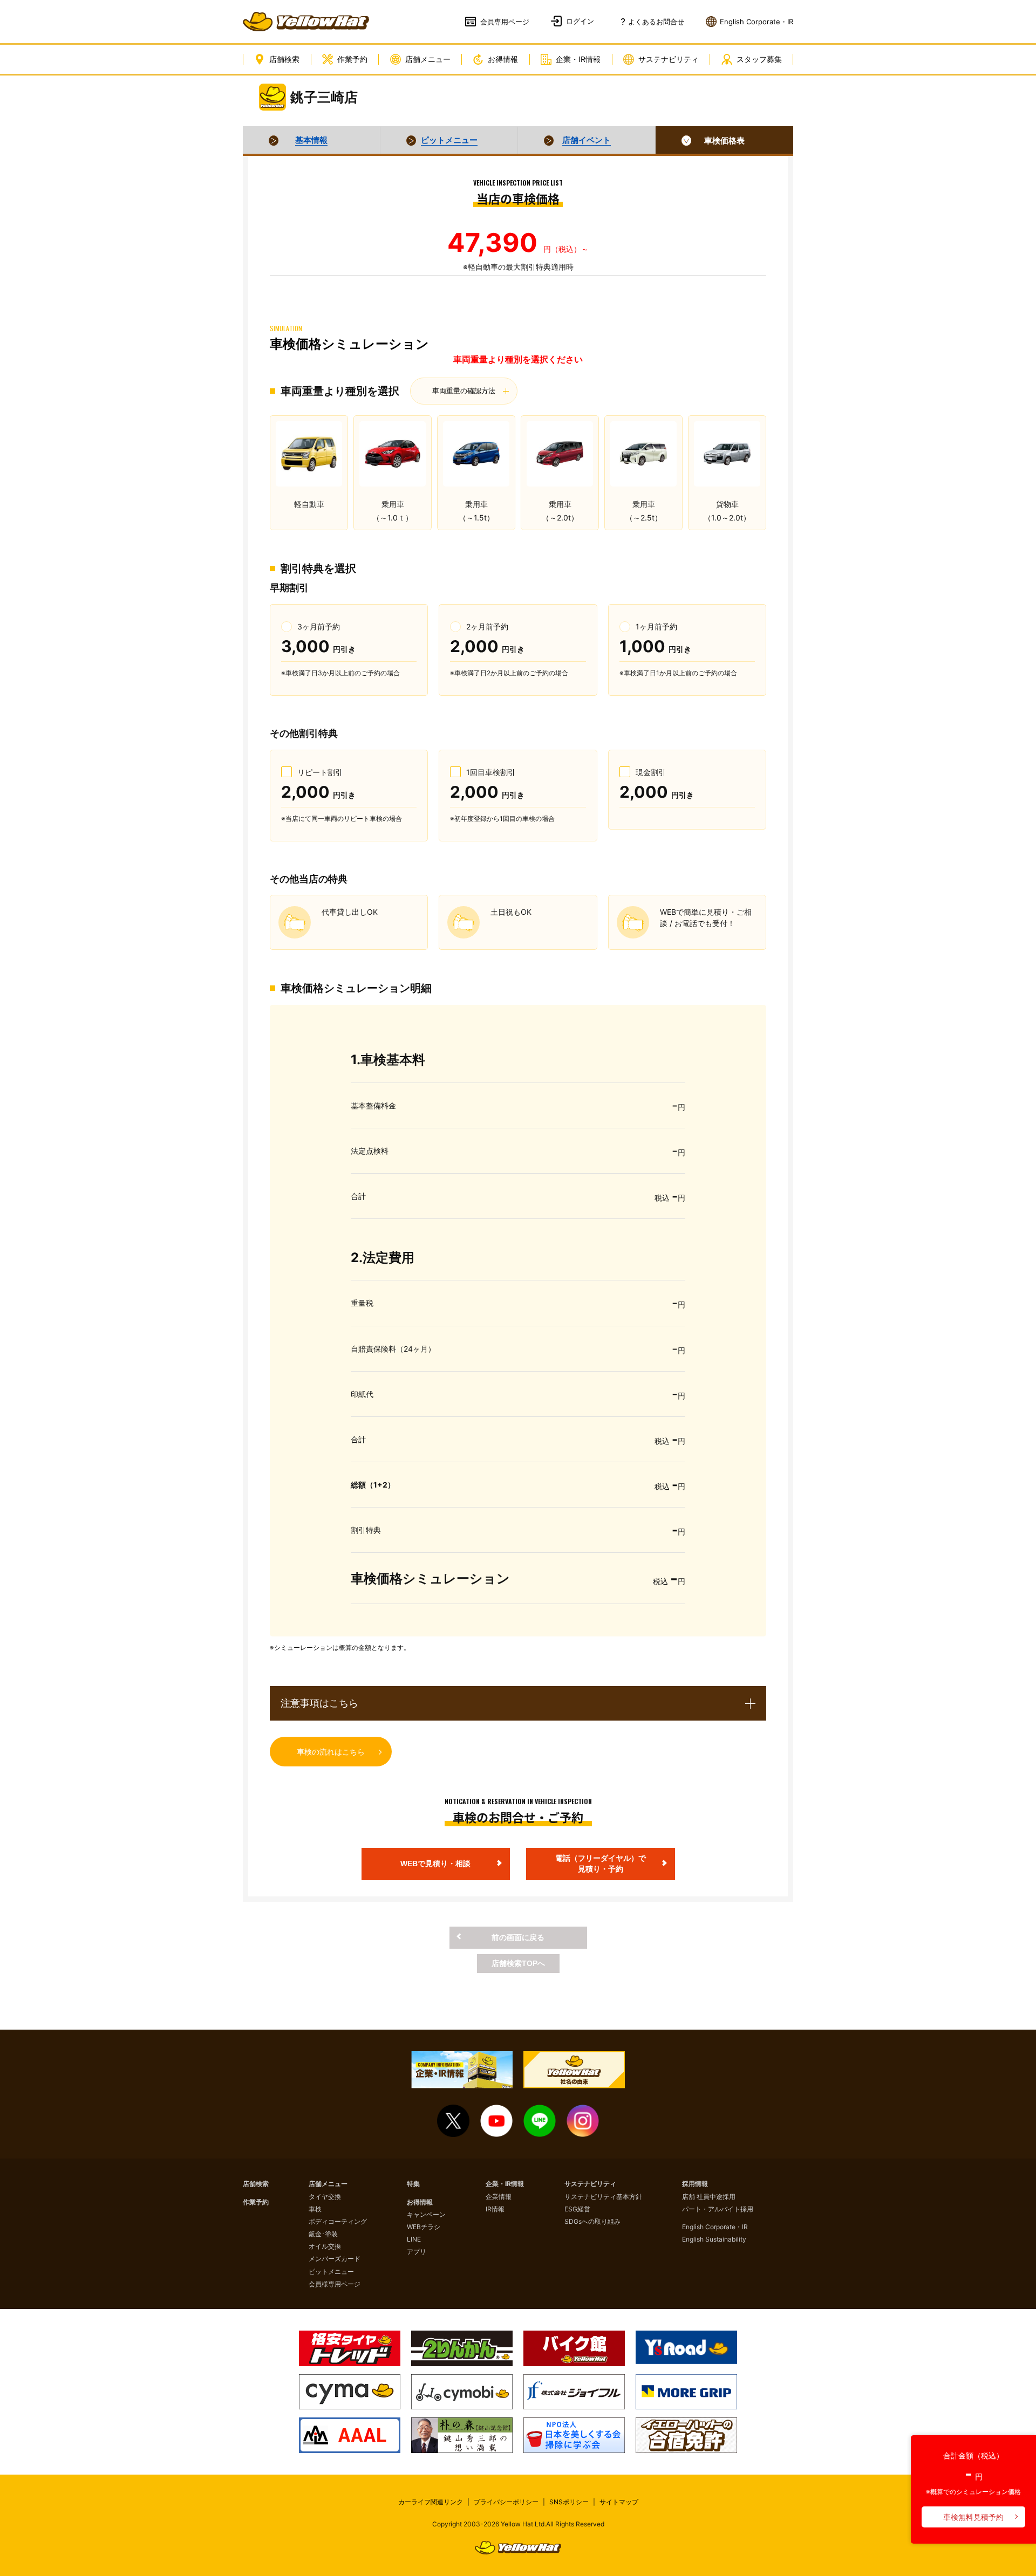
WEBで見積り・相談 (435, 1864)
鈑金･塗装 (323, 2234)
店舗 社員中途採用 (709, 2197)
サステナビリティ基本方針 (603, 2197)
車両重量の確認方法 (464, 391)
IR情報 (495, 2209)
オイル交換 (325, 2246)
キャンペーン (426, 2214)
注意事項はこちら (319, 1703)
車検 (315, 2209)
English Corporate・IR (715, 2227)
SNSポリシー (569, 2502)
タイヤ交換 (325, 2197)
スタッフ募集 (759, 59)
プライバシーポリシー (506, 2502)
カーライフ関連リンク (431, 2502)
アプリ (417, 2252)
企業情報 (499, 2197)
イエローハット (306, 22)
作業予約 (352, 59)
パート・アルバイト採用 (718, 2209)
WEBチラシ (424, 2227)
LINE (414, 2239)
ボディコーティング (338, 2221)
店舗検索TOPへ (518, 1963)
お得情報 (503, 59)
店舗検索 (284, 59)
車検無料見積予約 (973, 2517)
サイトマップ (619, 2502)
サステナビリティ (669, 59)
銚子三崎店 (324, 97)
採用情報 (695, 2184)
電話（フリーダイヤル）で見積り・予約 (601, 1864)
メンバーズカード (335, 2259)
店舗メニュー (428, 59)
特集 (413, 2184)
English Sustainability (714, 2239)
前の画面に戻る (518, 1937)
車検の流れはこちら (331, 1752)
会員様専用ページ (335, 2284)
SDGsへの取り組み (592, 2221)
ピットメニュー (331, 2272)
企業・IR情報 (578, 59)
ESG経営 (577, 2209)
